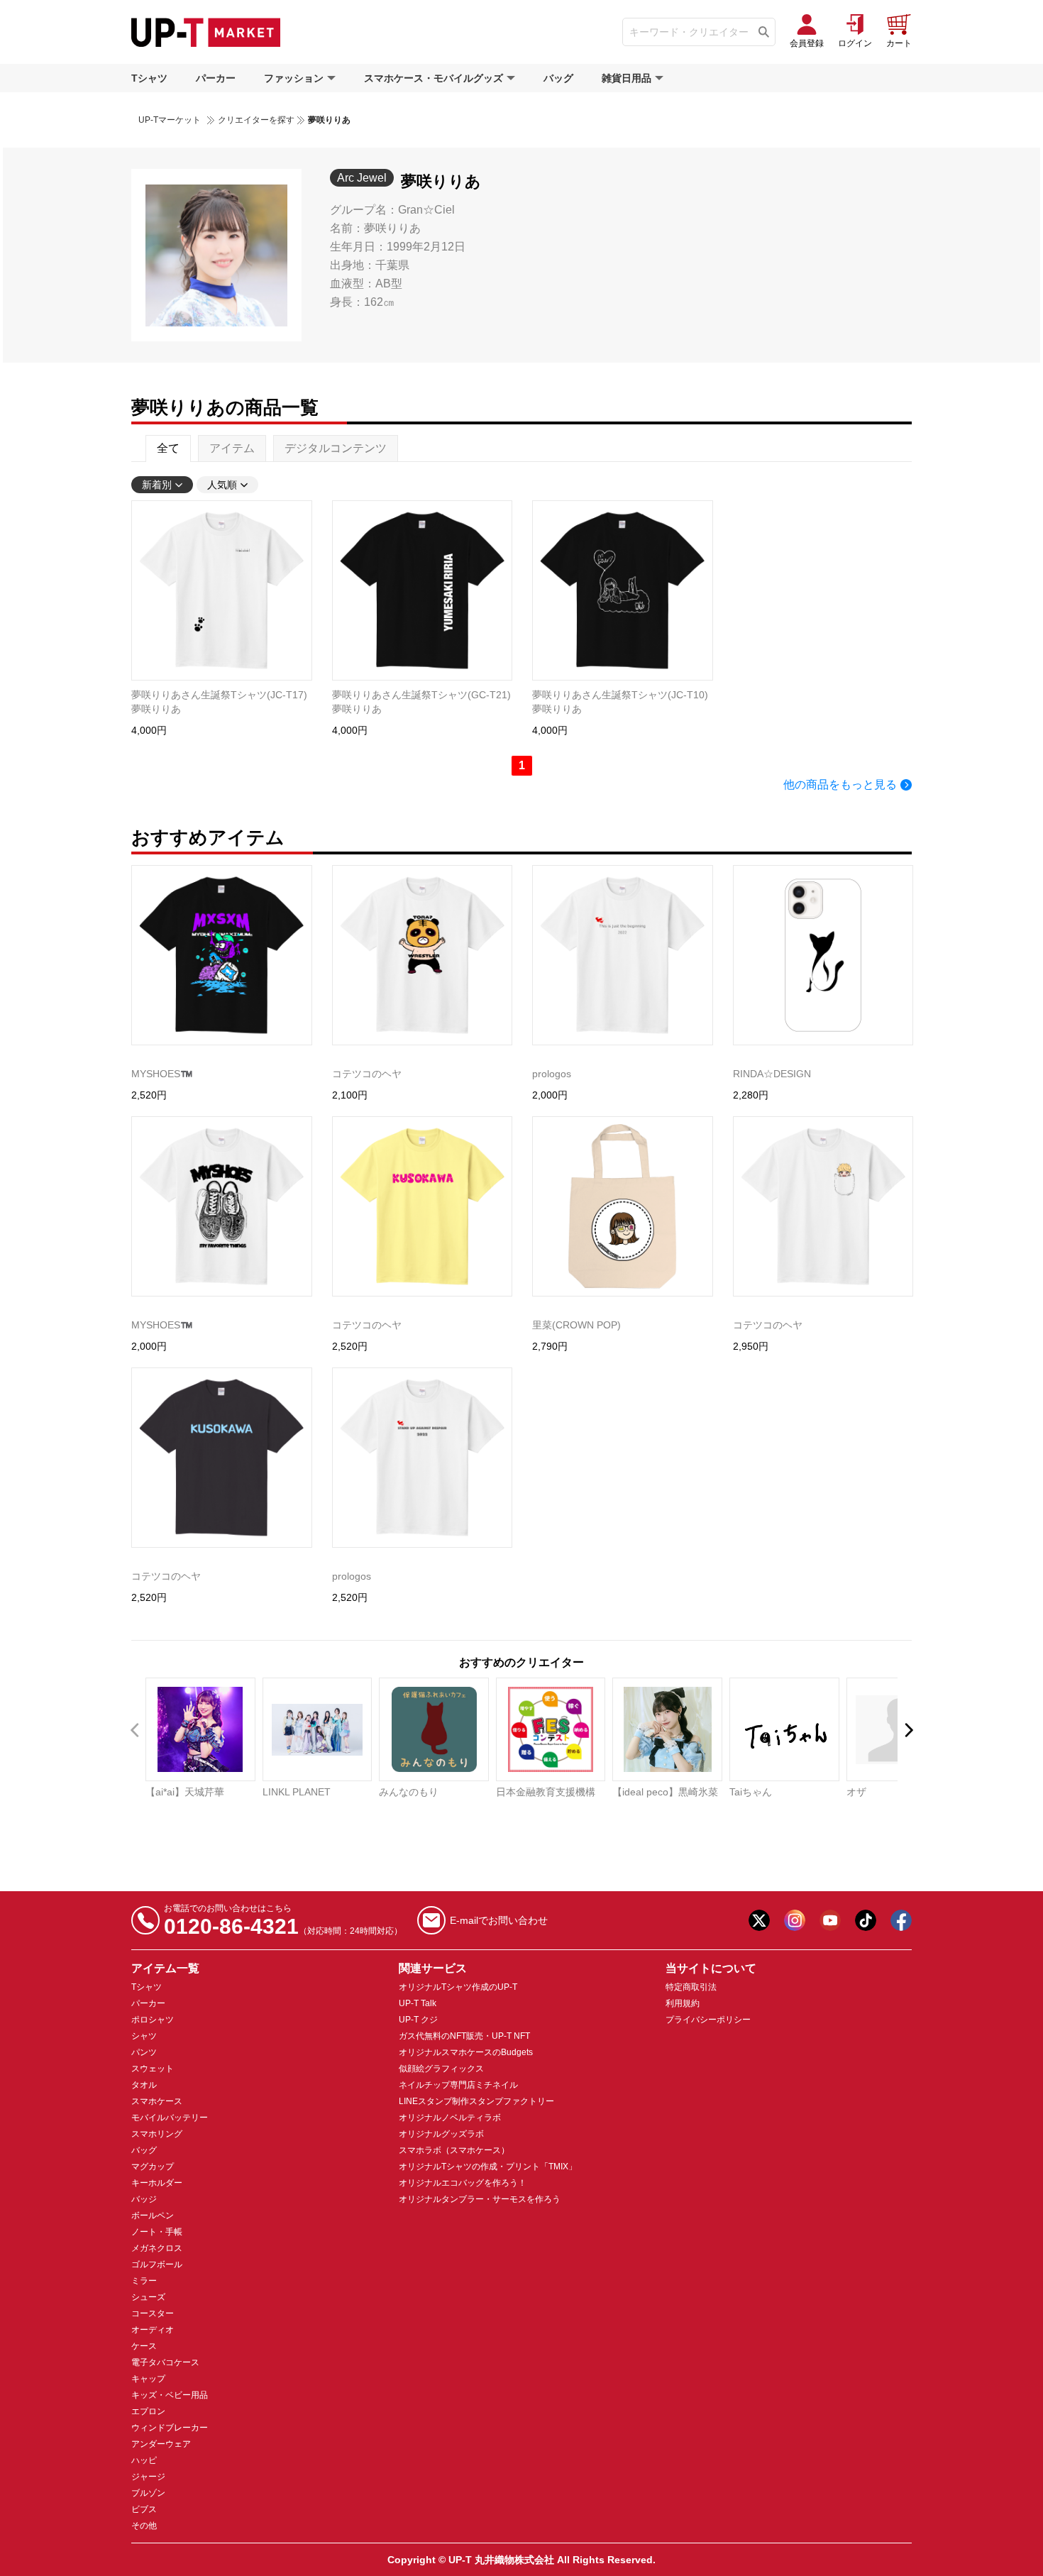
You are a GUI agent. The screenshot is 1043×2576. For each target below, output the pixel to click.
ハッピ (144, 2460)
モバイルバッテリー (170, 2118)
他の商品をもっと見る (840, 785)
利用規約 (683, 2003)
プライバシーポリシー (708, 2020)
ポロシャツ (153, 2020)
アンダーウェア (161, 2444)
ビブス (144, 2509)
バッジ (144, 2199)
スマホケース (157, 2101)
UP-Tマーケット (170, 120)
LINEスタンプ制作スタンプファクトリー (476, 2101)
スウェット (153, 2069)
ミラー (144, 2281)
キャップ (148, 2379)
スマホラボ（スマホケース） (454, 2150)
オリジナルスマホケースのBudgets (466, 2052)
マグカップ (153, 2167)
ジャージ (148, 2477)
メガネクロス (157, 2248)
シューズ (148, 2297)
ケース (144, 2346)
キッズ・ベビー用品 (170, 2395)
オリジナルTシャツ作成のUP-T (458, 1987)
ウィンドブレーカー (170, 2428)
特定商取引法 (691, 1987)
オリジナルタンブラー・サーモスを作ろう (480, 2199)
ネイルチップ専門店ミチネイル (458, 2085)
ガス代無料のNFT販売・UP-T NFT (464, 2036)
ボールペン (153, 2216)
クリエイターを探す (256, 120)
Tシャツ (149, 78)
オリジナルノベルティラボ (450, 2118)
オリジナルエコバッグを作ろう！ (463, 2183)
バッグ (558, 78)
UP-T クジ (418, 2020)
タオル (144, 2085)
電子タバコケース (165, 2362)
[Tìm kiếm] (764, 32)
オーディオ (153, 2330)
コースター (153, 2313)
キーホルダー (157, 2183)
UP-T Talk (418, 2003)
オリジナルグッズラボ (441, 2134)
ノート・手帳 (157, 2232)
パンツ (144, 2052)
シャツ (144, 2036)
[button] (908, 1730)
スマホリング (157, 2134)
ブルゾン (148, 2493)
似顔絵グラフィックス (441, 2069)
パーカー (216, 78)
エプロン (148, 2411)
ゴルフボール (157, 2264)
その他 (144, 2526)
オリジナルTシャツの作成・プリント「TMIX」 (488, 2167)
